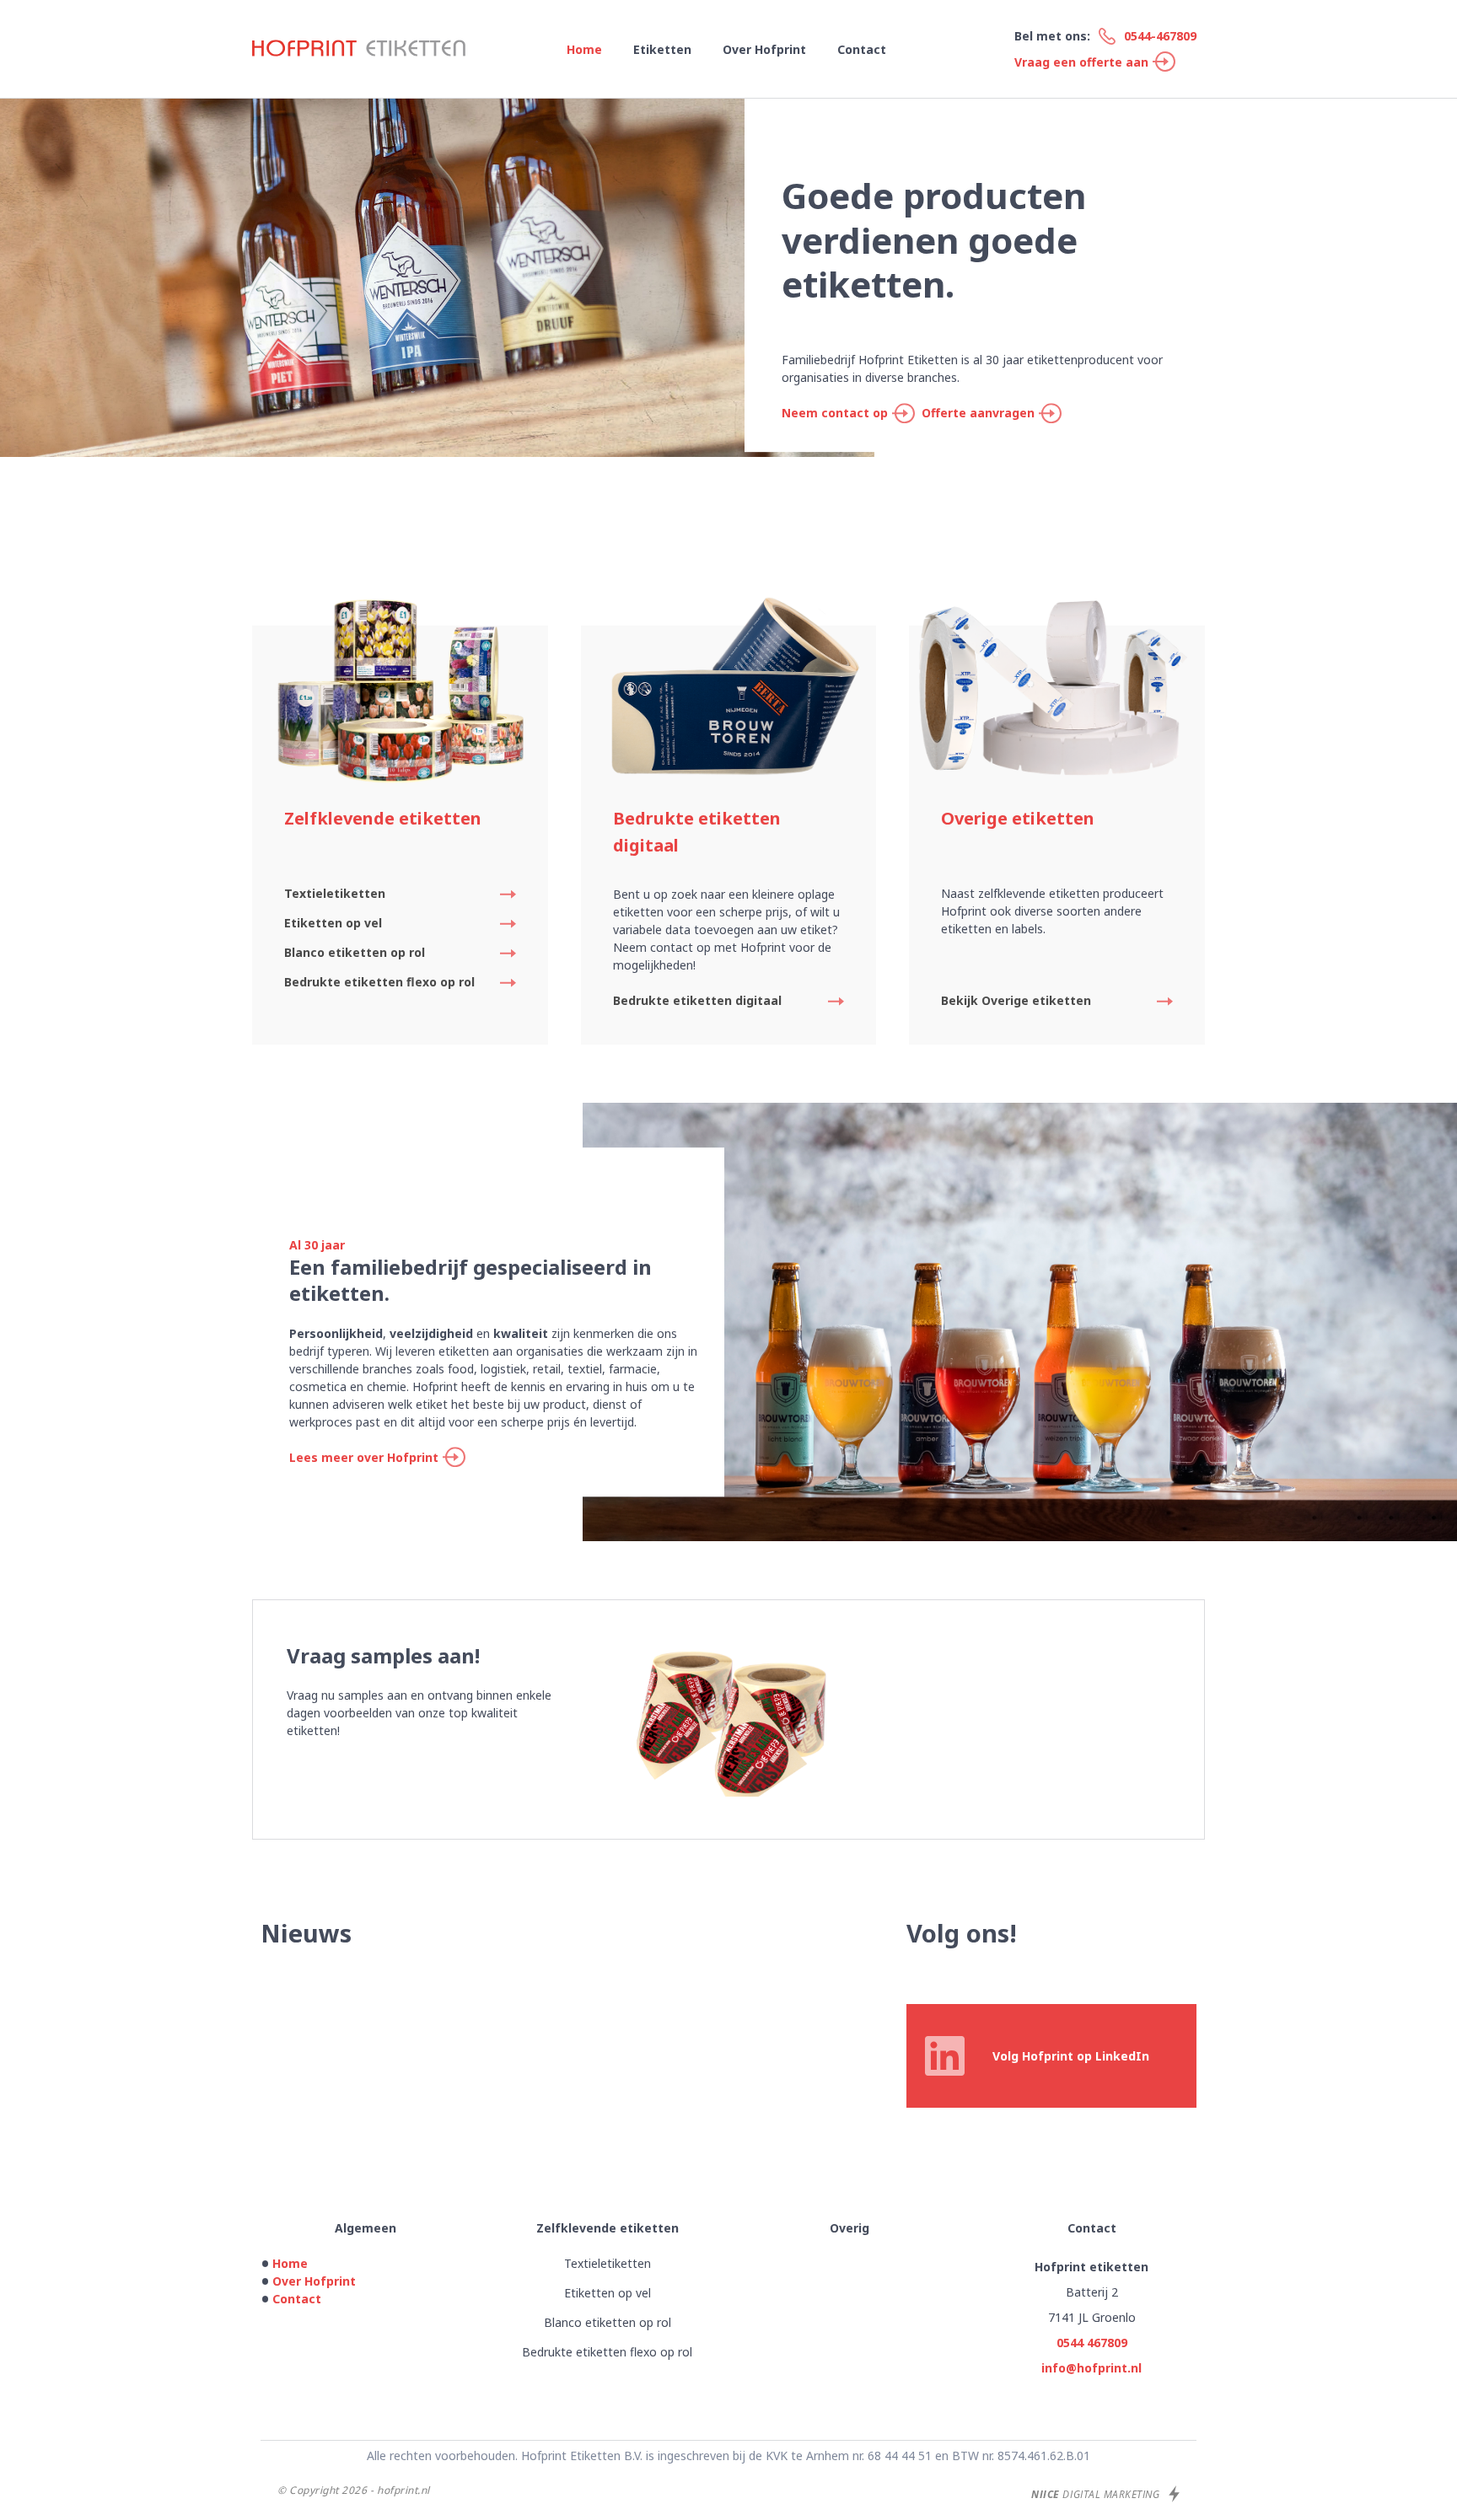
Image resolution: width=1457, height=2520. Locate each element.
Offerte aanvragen (978, 413)
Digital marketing (1097, 2494)
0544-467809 (1160, 36)
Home (584, 49)
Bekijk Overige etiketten (1016, 1000)
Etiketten (662, 49)
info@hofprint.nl (1091, 2368)
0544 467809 (1092, 2343)
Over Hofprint (764, 49)
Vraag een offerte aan (1081, 62)
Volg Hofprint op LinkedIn (1071, 2056)
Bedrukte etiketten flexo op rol (379, 982)
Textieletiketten (335, 893)
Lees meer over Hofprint (364, 1457)
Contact (862, 49)
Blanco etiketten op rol (355, 952)
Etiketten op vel (333, 923)
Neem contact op (835, 413)
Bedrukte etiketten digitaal (697, 1000)
